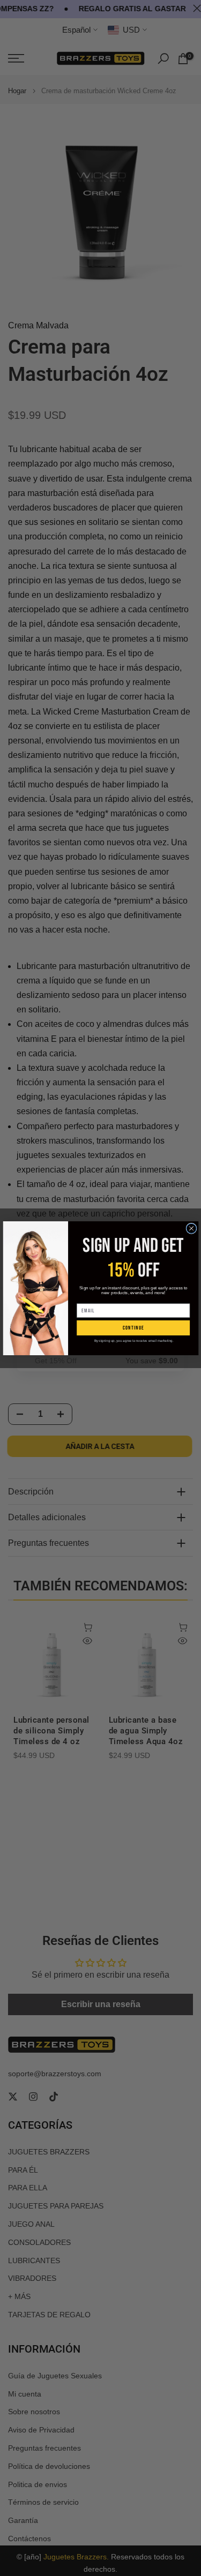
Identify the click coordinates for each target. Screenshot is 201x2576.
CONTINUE (133, 1328)
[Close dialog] (191, 1228)
